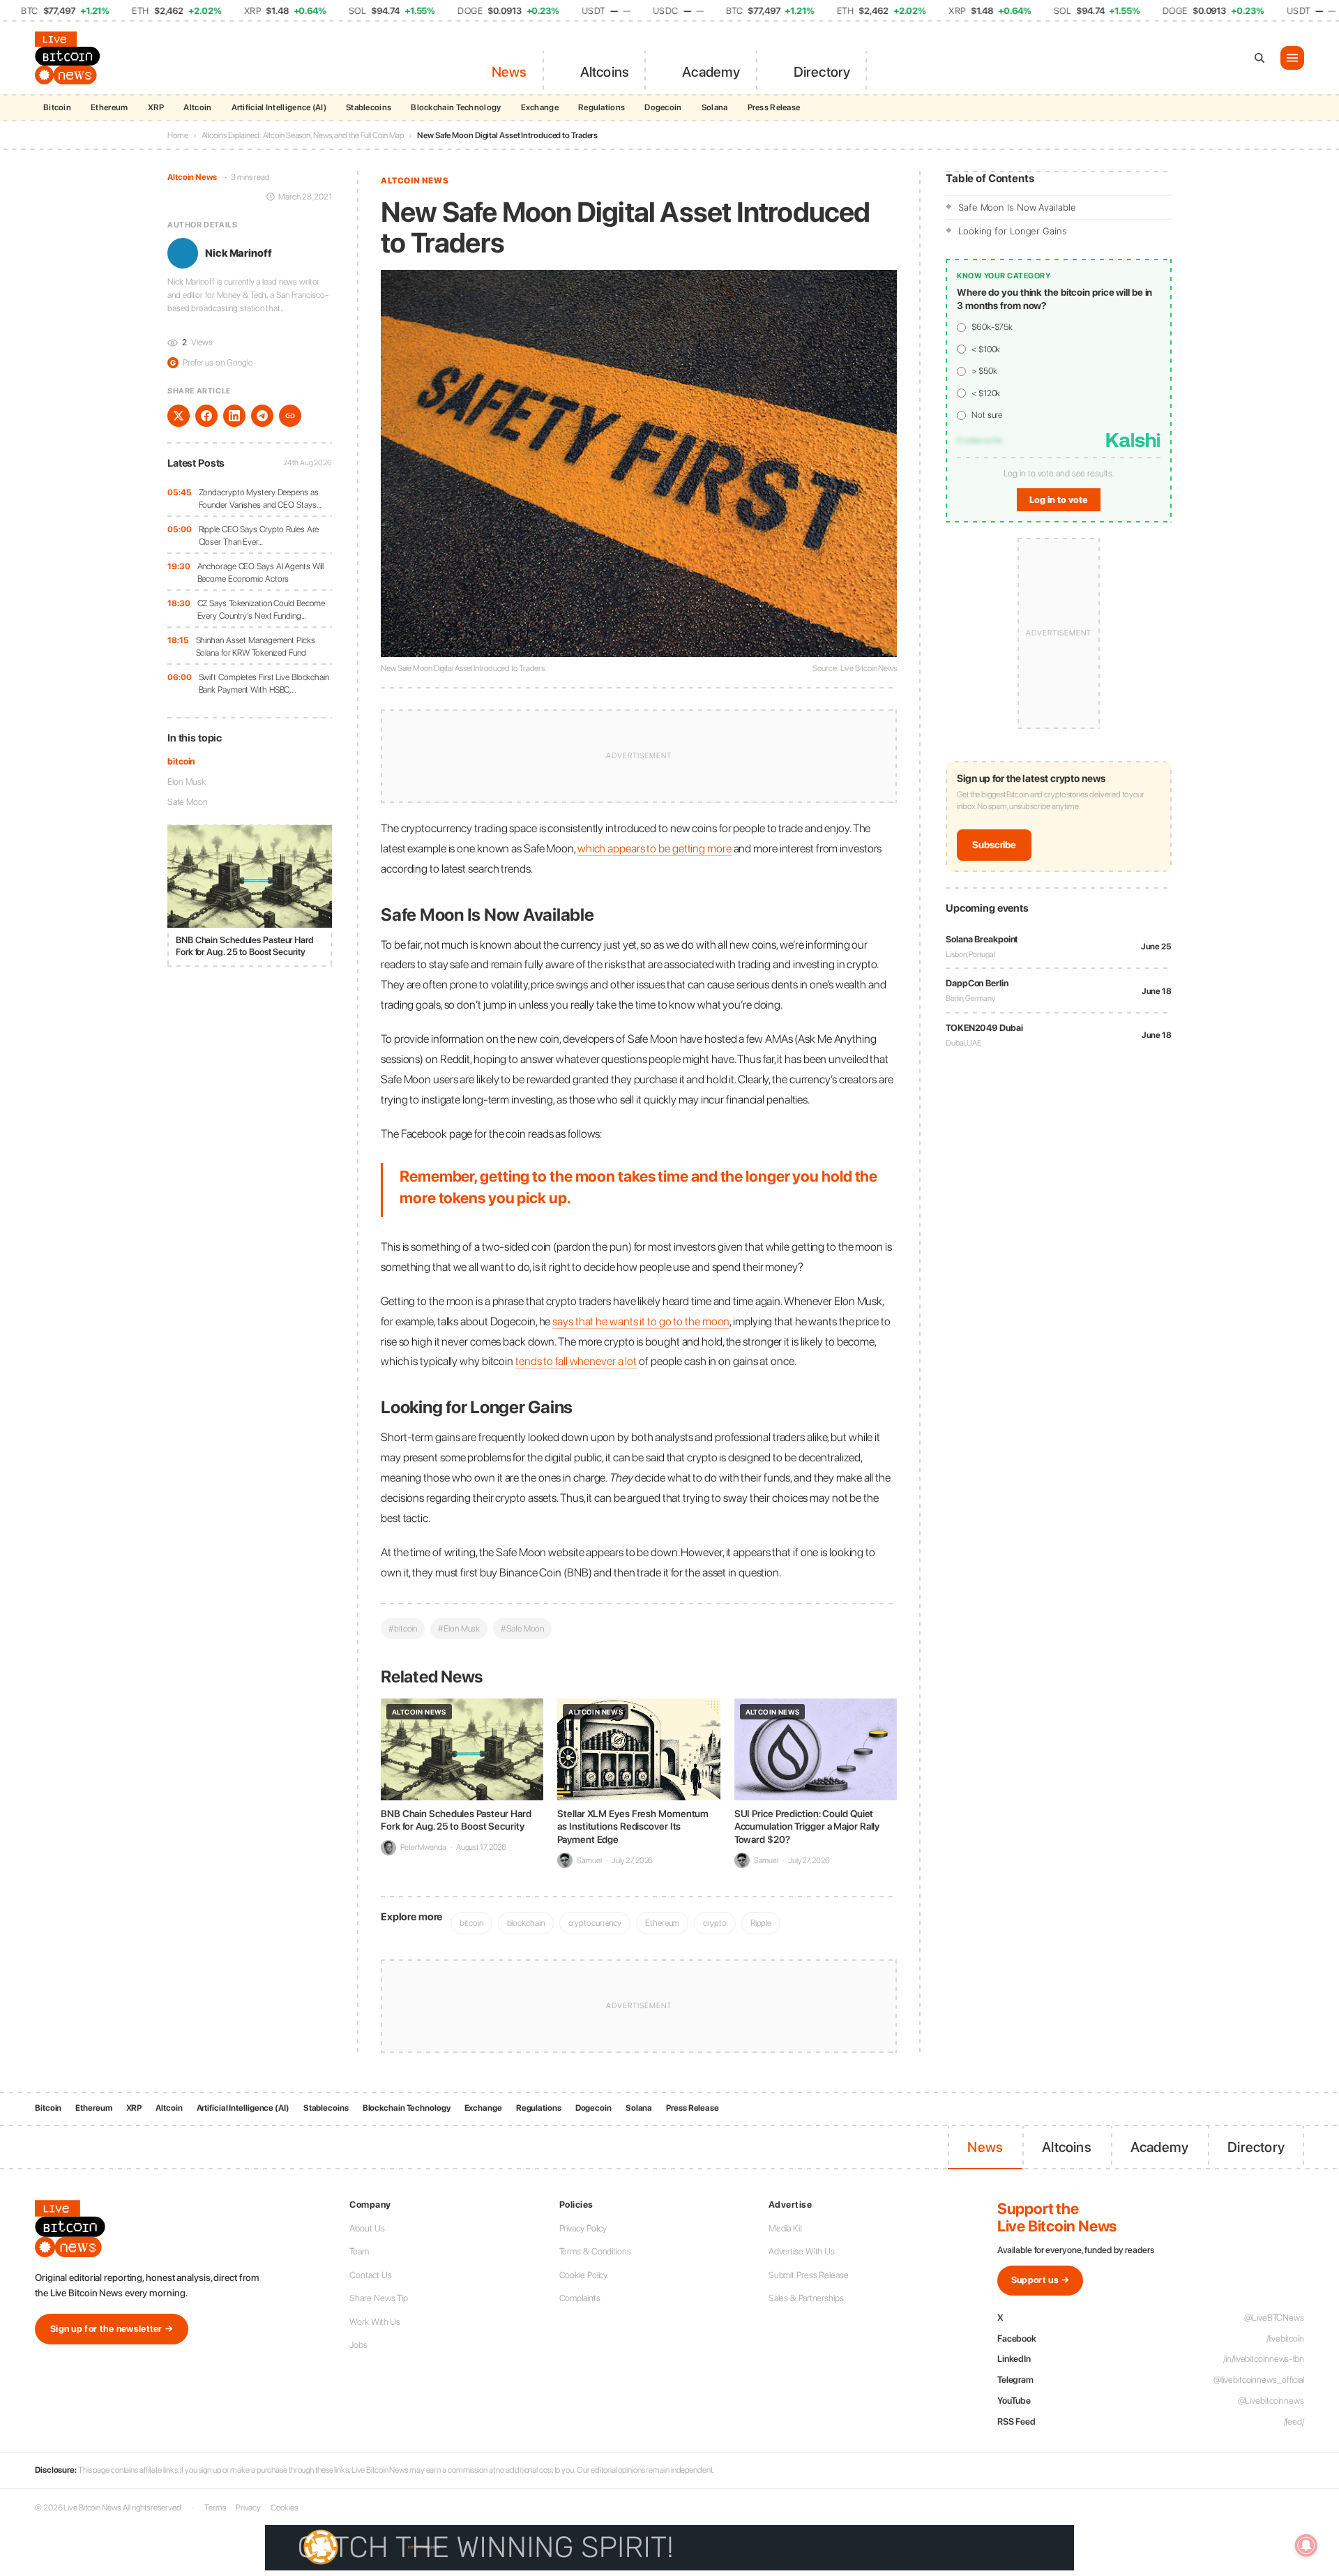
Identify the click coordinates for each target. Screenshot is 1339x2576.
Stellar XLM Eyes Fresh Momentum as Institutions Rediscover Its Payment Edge (633, 1826)
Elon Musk (187, 782)
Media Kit (786, 2228)
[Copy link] (290, 416)
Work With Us (375, 2322)
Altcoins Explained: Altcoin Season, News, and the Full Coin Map (303, 135)
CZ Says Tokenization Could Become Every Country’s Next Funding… (262, 609)
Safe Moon (188, 802)
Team (359, 2251)
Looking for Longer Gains (1013, 231)
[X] (179, 416)
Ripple (761, 1923)
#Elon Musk (459, 1628)
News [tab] (509, 72)
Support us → (1041, 2280)
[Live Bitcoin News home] (70, 58)
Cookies (284, 2508)
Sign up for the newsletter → (112, 2329)
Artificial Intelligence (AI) (279, 107)
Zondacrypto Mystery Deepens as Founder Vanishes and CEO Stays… (260, 498)
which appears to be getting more (655, 848)
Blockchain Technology (456, 107)
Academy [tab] (711, 72)
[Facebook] (206, 416)
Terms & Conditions (595, 2251)
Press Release (774, 107)
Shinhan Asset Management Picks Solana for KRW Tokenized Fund (256, 646)
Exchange (540, 107)
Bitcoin (57, 107)
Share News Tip (379, 2298)
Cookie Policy (584, 2275)
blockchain (526, 1923)
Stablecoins (369, 107)
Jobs (358, 2345)
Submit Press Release (809, 2275)
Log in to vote (1059, 500)
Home (178, 135)
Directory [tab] (822, 72)
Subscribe (994, 845)
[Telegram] (262, 416)
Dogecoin (663, 107)
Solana (715, 107)
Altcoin (197, 107)
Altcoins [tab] (605, 72)
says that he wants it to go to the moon (641, 1321)
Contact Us (370, 2275)
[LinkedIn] (234, 416)
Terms (215, 2508)
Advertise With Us (802, 2251)
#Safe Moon (522, 1628)
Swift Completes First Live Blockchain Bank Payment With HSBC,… (264, 683)
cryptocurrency (595, 1923)
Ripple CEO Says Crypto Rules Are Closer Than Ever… (259, 535)
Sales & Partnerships (806, 2298)
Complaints (580, 2298)
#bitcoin (403, 1628)
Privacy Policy (583, 2228)
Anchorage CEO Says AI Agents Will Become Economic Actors (261, 572)
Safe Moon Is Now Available (1017, 207)
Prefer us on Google (211, 363)
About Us (367, 2228)
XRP (156, 107)
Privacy (248, 2508)
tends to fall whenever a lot (576, 1361)
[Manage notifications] (1306, 2545)
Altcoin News (192, 177)
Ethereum (109, 107)
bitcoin (181, 761)
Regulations (602, 107)
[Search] (1259, 58)
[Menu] (1292, 58)
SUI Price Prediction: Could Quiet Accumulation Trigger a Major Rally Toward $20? (807, 1826)
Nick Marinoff (239, 253)
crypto (714, 1923)
